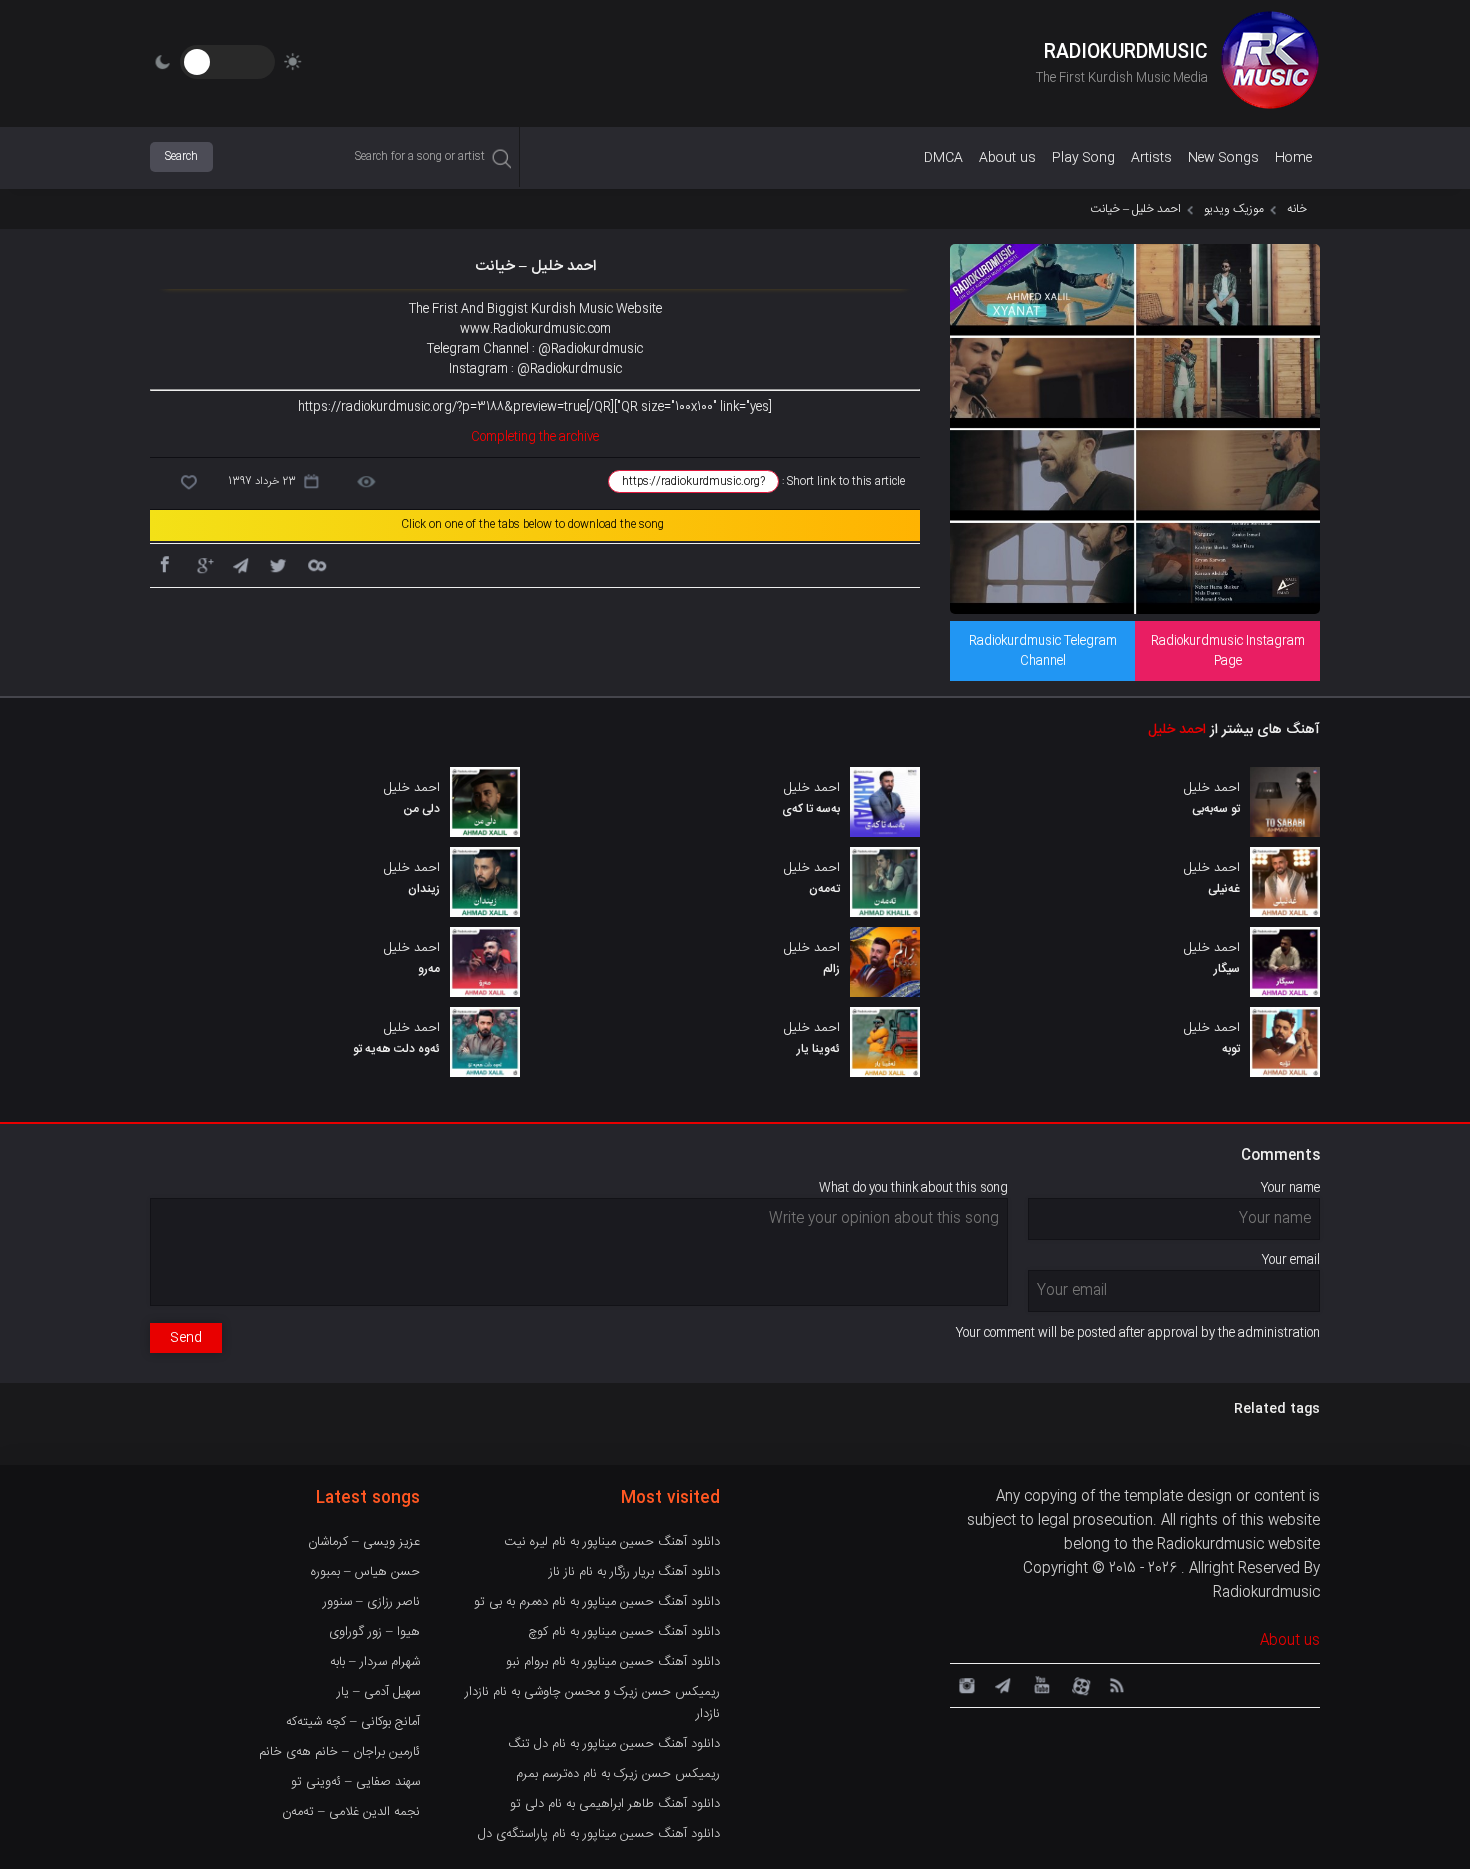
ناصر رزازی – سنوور (371, 1602)
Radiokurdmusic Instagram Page (1228, 651)
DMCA (943, 158)
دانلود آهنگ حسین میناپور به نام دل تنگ (614, 1744)
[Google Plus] (202, 564)
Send (186, 1338)
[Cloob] (316, 564)
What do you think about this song (913, 1188)
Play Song (1083, 158)
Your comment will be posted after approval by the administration (1138, 1333)
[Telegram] (240, 564)
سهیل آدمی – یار (378, 1692)
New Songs (1223, 158)
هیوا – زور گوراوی (374, 1632)
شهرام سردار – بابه (375, 1662)
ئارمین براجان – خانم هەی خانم (339, 1752)
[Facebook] (164, 564)
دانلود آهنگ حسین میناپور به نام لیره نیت (612, 1542)
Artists (1151, 158)
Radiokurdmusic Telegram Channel (1043, 651)
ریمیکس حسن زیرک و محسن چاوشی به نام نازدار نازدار (592, 1703)
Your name (1290, 1188)
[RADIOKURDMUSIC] (1270, 63)
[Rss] (1116, 1684)
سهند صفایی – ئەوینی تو (355, 1782)
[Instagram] (964, 1684)
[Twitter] (278, 564)
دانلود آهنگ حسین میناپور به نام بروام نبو (613, 1662)
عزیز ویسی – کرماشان (364, 1542)
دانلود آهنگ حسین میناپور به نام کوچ (624, 1632)
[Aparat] (1078, 1684)
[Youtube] (1040, 1684)
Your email (1291, 1260)
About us (1007, 158)
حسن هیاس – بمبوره (365, 1572)
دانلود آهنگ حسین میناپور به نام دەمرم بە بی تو (597, 1602)
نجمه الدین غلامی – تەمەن (351, 1812)
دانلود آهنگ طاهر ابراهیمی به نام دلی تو (615, 1804)
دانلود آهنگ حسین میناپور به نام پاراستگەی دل (599, 1834)
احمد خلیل (1177, 730)
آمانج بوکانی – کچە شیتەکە (353, 1722)
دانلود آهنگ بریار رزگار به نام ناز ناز (634, 1572)
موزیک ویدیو (1234, 209)
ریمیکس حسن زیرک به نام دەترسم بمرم (618, 1774)
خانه (1297, 209)
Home (1293, 158)
